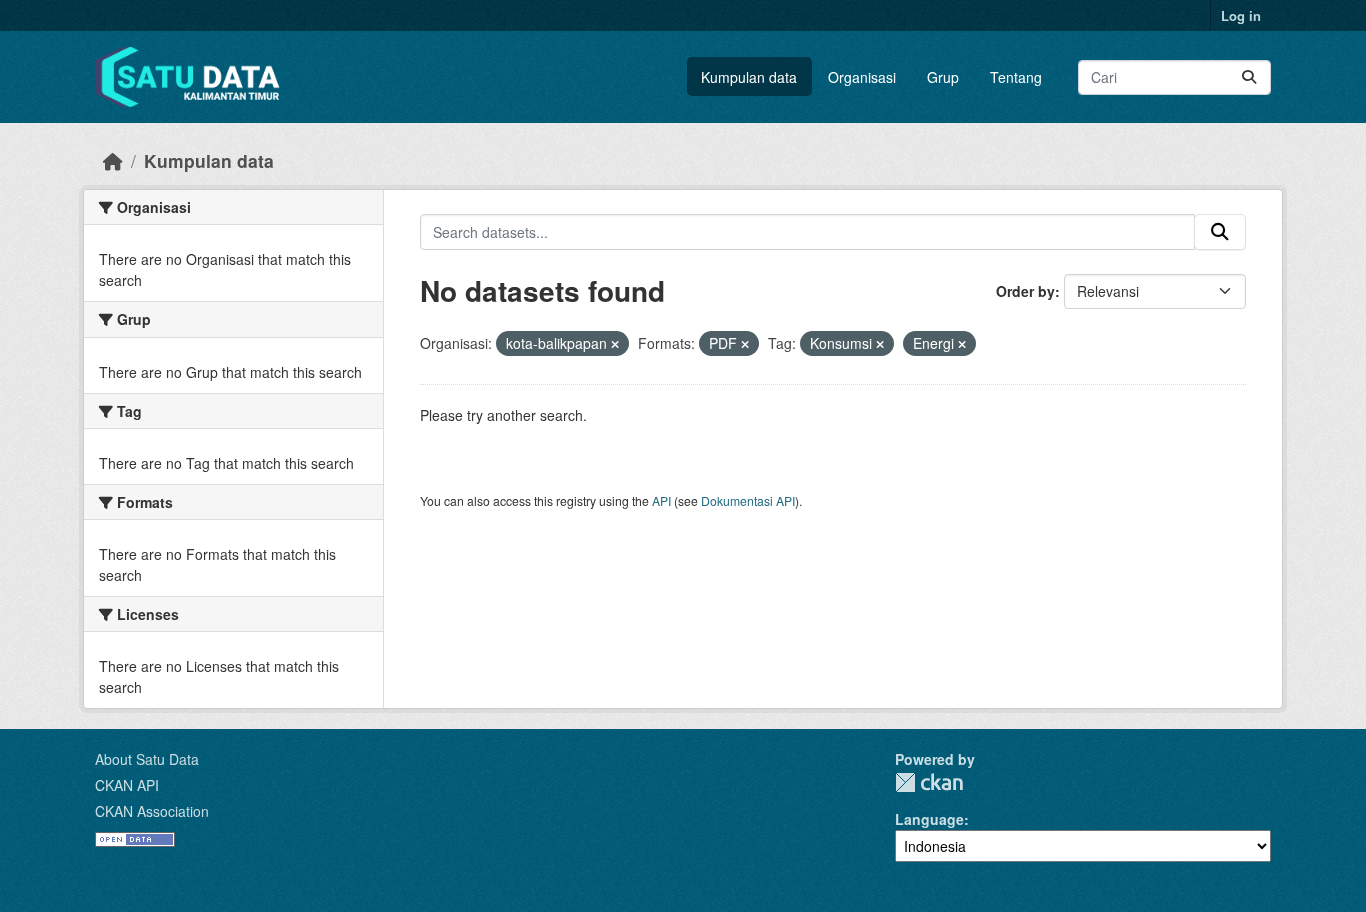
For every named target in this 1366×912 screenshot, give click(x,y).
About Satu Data (147, 759)
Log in (1241, 15)
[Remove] (615, 344)
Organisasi (862, 77)
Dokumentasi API (748, 500)
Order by (1025, 291)
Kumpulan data (749, 77)
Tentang (1016, 77)
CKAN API (127, 785)
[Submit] (1249, 77)
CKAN (929, 782)
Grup (943, 77)
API (661, 500)
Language (929, 819)
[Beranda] (113, 160)
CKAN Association (152, 811)
